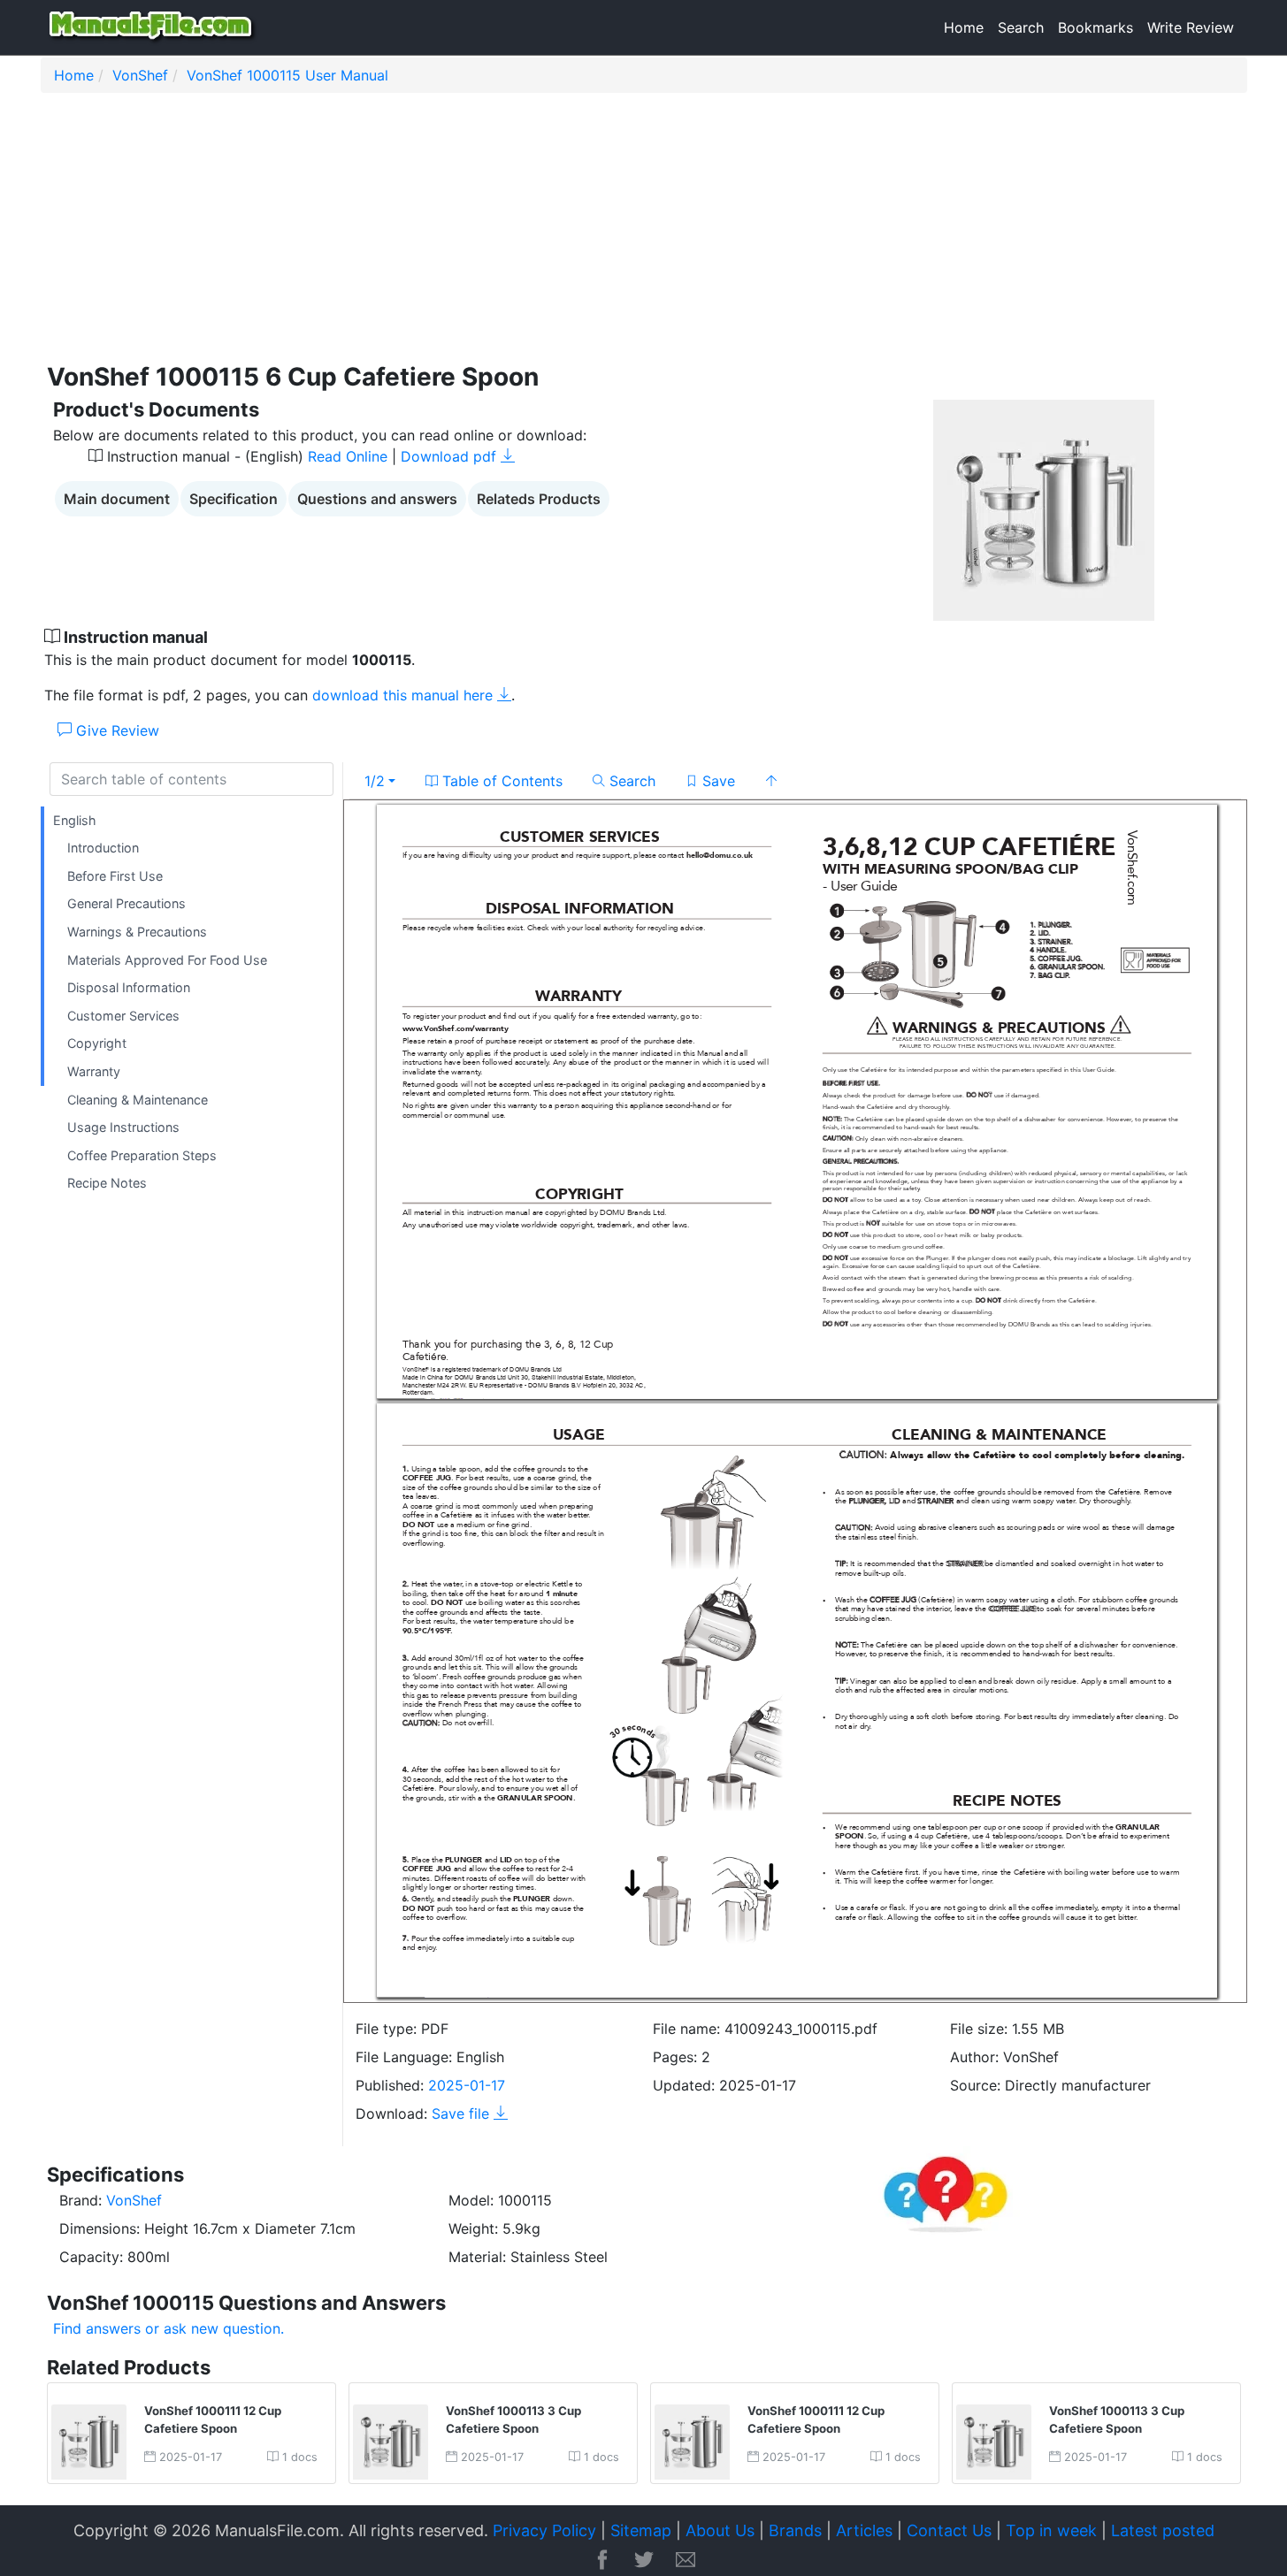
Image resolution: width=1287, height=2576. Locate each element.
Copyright (97, 1044)
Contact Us (949, 2530)
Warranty (94, 1071)
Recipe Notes (107, 1184)
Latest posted (1163, 2530)
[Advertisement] (571, 234)
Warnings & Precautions (137, 932)
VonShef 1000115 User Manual (287, 75)
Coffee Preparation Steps (142, 1155)
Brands (795, 2530)
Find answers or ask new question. (169, 2328)
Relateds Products (539, 499)
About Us (720, 2530)
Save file (463, 2114)
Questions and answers (377, 499)
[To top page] (771, 781)
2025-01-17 (467, 2085)
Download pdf (451, 456)
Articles (864, 2530)
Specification (234, 499)
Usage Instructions (123, 1128)
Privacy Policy (544, 2530)
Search (1021, 27)
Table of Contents (500, 781)
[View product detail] (89, 2440)
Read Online (348, 456)
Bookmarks (1095, 27)
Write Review (1191, 27)
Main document (117, 499)
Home (964, 27)
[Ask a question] (946, 2190)
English (75, 820)
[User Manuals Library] (153, 27)
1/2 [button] (375, 781)
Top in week (1051, 2530)
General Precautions (126, 904)
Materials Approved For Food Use (167, 960)
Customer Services (123, 1016)
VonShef (140, 75)
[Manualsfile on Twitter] (644, 2561)
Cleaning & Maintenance (138, 1100)
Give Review (115, 730)
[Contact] (686, 2561)
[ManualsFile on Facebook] (602, 2561)
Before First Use (115, 876)
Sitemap (641, 2530)
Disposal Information (129, 988)
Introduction (103, 848)
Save (716, 781)
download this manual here (405, 695)
